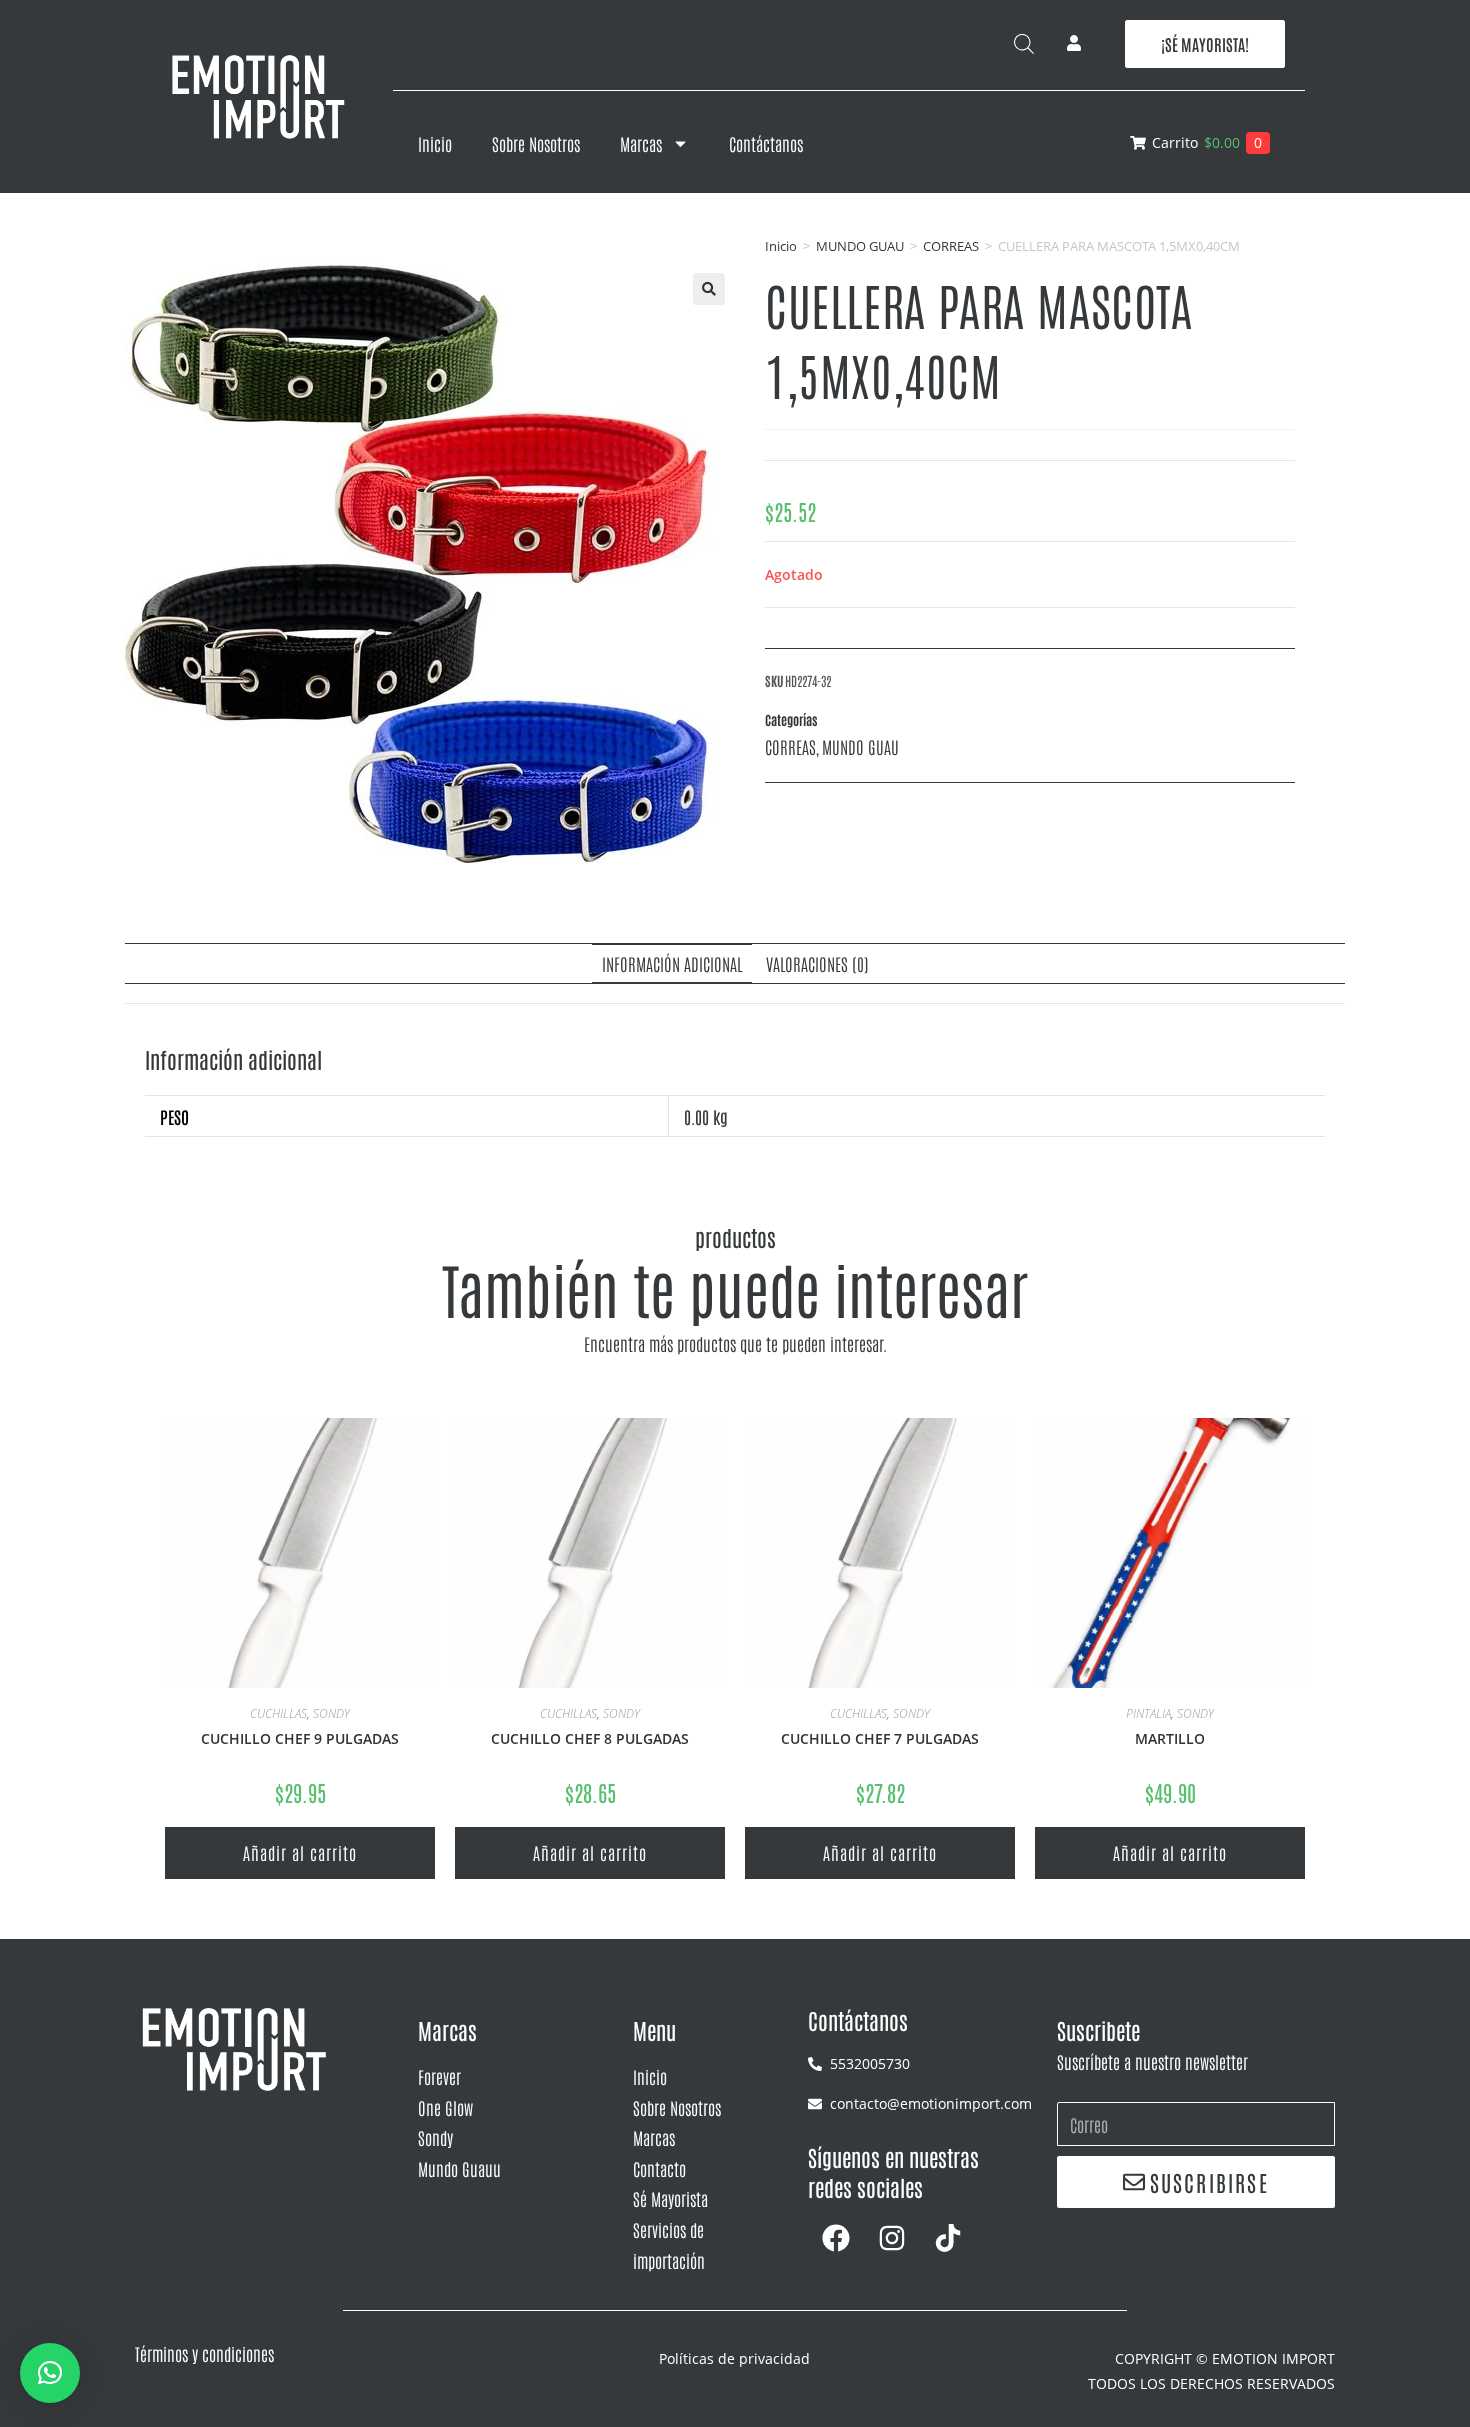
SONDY (331, 1713)
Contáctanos (766, 143)
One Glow (445, 2107)
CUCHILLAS (278, 1713)
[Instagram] (892, 2238)
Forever (439, 2076)
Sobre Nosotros (536, 143)
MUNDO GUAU (860, 246)
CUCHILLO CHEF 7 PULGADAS (880, 1738)
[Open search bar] (1024, 43)
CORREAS (951, 246)
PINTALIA (1148, 1713)
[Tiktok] (948, 2238)
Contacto (659, 2168)
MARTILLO (1170, 1738)
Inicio (435, 143)
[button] (709, 289)
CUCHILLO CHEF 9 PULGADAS (300, 1738)
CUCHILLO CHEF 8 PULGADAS (590, 1738)
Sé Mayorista (670, 2198)
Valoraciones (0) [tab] (817, 963)
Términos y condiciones (204, 2353)
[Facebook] (836, 2238)
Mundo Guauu (459, 2168)
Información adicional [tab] (672, 963)
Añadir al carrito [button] (300, 1852)
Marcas (641, 143)
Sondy (435, 2137)
